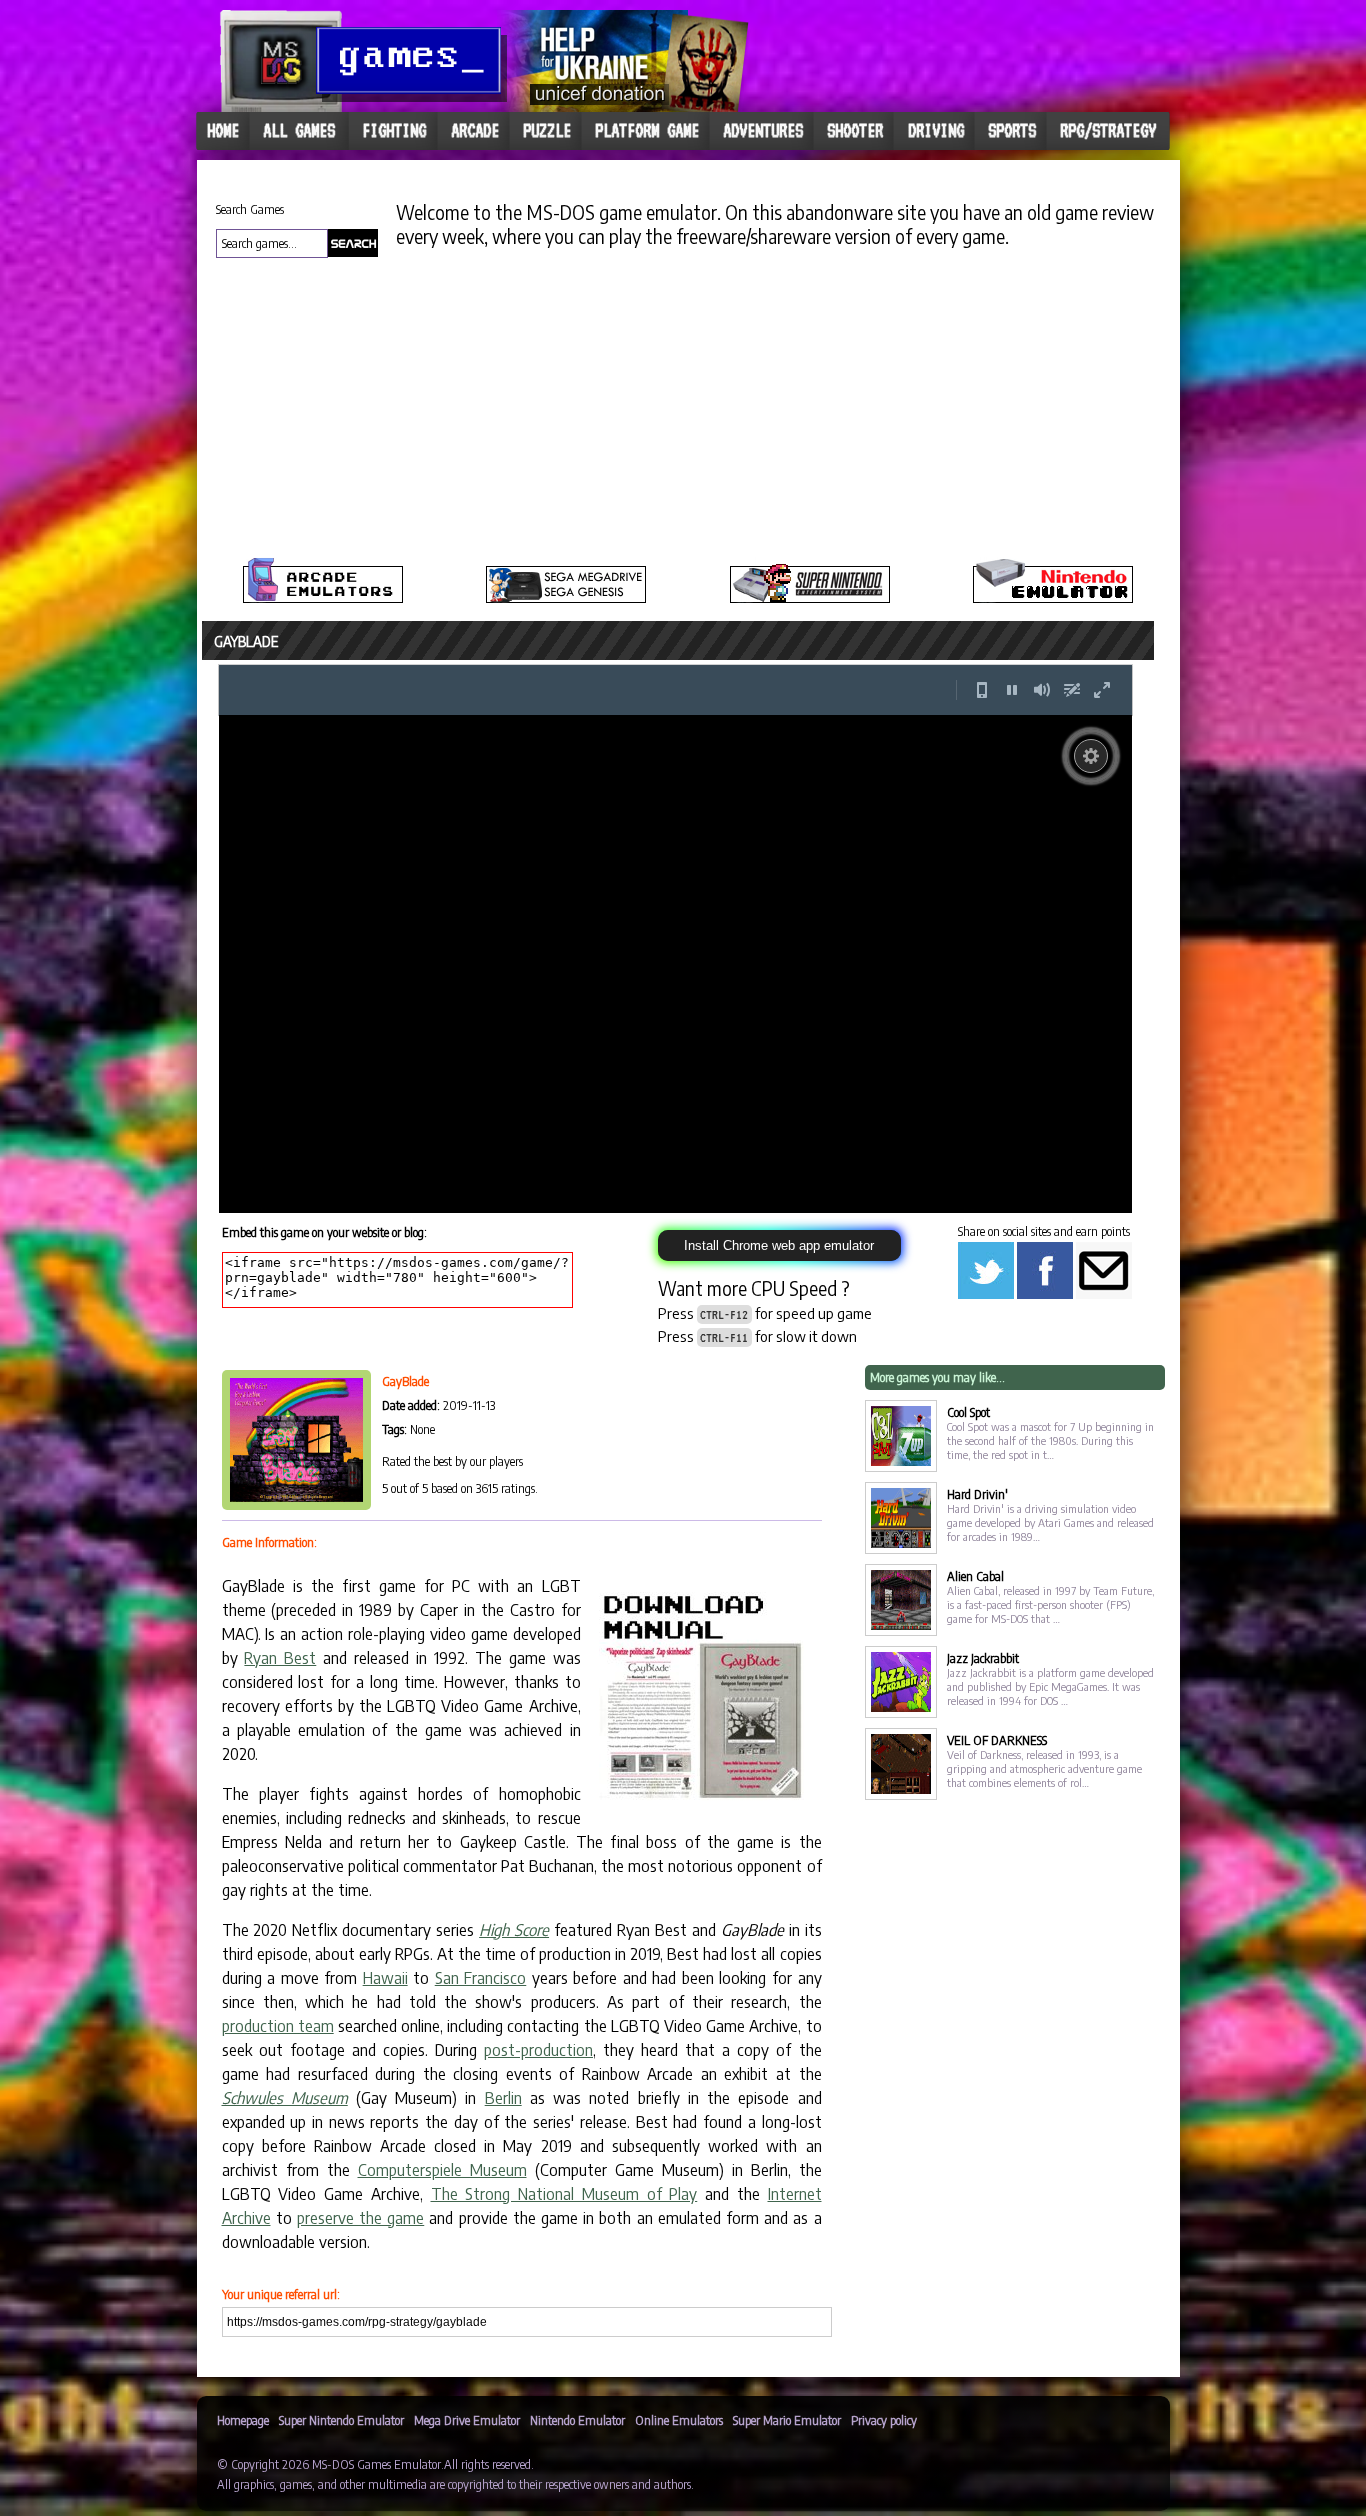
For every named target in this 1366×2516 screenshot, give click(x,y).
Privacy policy (884, 2480)
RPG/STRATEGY (1108, 130)
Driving (936, 130)
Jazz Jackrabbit (983, 1718)
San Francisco (481, 2038)
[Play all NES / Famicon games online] (1053, 598)
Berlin (503, 2158)
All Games (299, 130)
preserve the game (360, 2278)
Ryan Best (280, 1718)
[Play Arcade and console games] (323, 598)
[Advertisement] (84, 490)
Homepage (243, 2480)
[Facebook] (1045, 1354)
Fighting (394, 130)
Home (223, 130)
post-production (538, 2110)
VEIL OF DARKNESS (997, 1800)
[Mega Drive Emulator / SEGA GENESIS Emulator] (566, 598)
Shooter (855, 130)
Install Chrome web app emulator (779, 1305)
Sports (1012, 130)
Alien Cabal (975, 1636)
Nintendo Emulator (577, 2480)
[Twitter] (986, 1354)
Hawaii (385, 2038)
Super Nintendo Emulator (341, 2480)
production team (278, 2086)
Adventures (763, 130)
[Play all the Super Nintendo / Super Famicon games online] (810, 598)
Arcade (475, 130)
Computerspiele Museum (442, 2230)
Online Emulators (679, 2480)
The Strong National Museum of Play (564, 2254)
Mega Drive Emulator (467, 2480)
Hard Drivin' (977, 1554)
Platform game (647, 130)
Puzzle (547, 130)
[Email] (1104, 1354)
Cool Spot (968, 1472)
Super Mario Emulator (787, 2480)
